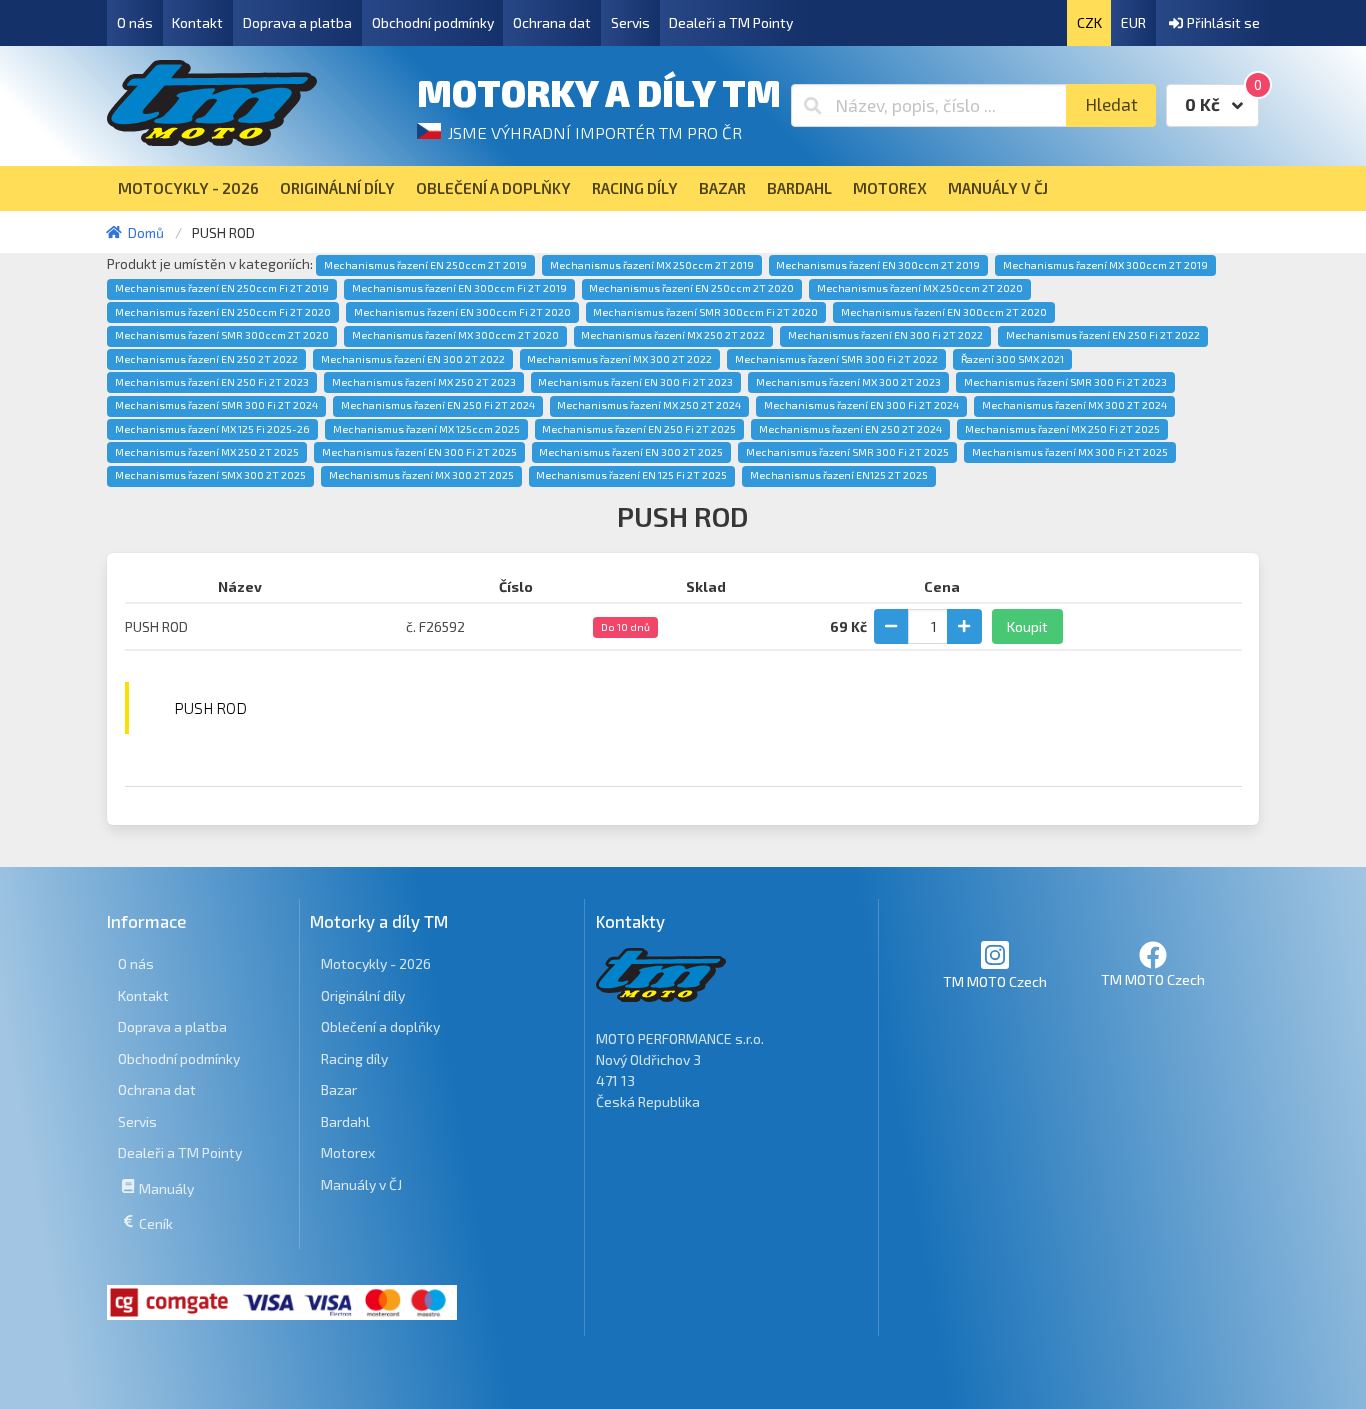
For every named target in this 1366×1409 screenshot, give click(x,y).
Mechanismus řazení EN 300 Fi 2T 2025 (419, 452)
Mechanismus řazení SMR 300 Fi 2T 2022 (836, 359)
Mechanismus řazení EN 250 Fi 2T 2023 (212, 382)
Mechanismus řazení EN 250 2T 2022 (206, 359)
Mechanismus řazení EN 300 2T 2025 (631, 452)
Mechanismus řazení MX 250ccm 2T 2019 (652, 265)
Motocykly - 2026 (376, 963)
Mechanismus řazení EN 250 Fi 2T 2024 (438, 405)
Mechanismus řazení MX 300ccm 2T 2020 (455, 335)
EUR (1133, 22)
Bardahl (345, 1121)
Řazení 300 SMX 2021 (1012, 359)
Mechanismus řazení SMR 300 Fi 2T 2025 (847, 452)
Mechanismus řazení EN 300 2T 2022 (413, 359)
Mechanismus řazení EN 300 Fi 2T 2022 (885, 335)
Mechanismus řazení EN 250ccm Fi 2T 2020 (223, 312)
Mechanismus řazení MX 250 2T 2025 (207, 452)
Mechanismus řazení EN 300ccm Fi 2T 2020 (462, 312)
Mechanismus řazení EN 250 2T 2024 (850, 429)
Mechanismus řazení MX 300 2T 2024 (1074, 405)
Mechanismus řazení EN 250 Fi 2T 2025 (639, 429)
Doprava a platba (297, 22)
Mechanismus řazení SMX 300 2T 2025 (210, 475)
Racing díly (354, 1058)
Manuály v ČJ (361, 1184)
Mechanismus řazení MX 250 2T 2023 (424, 382)
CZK (1089, 22)
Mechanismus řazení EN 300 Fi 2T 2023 (635, 382)
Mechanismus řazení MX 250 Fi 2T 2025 (1062, 429)
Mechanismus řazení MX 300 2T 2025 (421, 475)
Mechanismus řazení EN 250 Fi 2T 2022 (1103, 335)
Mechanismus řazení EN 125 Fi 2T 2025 (631, 475)
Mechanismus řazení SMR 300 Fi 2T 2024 (216, 405)
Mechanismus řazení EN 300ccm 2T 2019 (878, 265)
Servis (630, 22)
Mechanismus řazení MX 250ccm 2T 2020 (920, 288)
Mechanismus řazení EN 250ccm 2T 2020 (691, 288)
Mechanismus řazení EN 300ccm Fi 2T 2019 (459, 288)
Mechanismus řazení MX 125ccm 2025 (426, 429)
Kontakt (197, 22)
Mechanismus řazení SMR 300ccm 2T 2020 (222, 335)
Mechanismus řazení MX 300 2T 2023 (848, 382)
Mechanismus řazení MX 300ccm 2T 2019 (1105, 265)
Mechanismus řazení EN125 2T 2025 (839, 475)
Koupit (1027, 626)
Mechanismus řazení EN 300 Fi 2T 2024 (861, 405)
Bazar (339, 1089)
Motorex (348, 1152)
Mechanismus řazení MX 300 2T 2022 (619, 359)
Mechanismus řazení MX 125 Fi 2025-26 (212, 429)
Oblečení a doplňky (380, 1026)
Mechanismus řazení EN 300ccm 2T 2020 (944, 312)
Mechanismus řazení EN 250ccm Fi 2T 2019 (222, 288)
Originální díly (363, 995)
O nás (135, 22)
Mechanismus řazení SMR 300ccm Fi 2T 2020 (705, 312)
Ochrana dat (552, 22)
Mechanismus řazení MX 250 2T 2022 (673, 335)
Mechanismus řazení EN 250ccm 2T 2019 (425, 265)
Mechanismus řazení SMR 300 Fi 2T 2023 (1065, 382)
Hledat (1111, 104)
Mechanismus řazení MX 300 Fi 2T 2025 (1070, 452)
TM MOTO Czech (995, 981)
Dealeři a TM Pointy (731, 22)
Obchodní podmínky (433, 22)
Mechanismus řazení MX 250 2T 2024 (649, 405)
